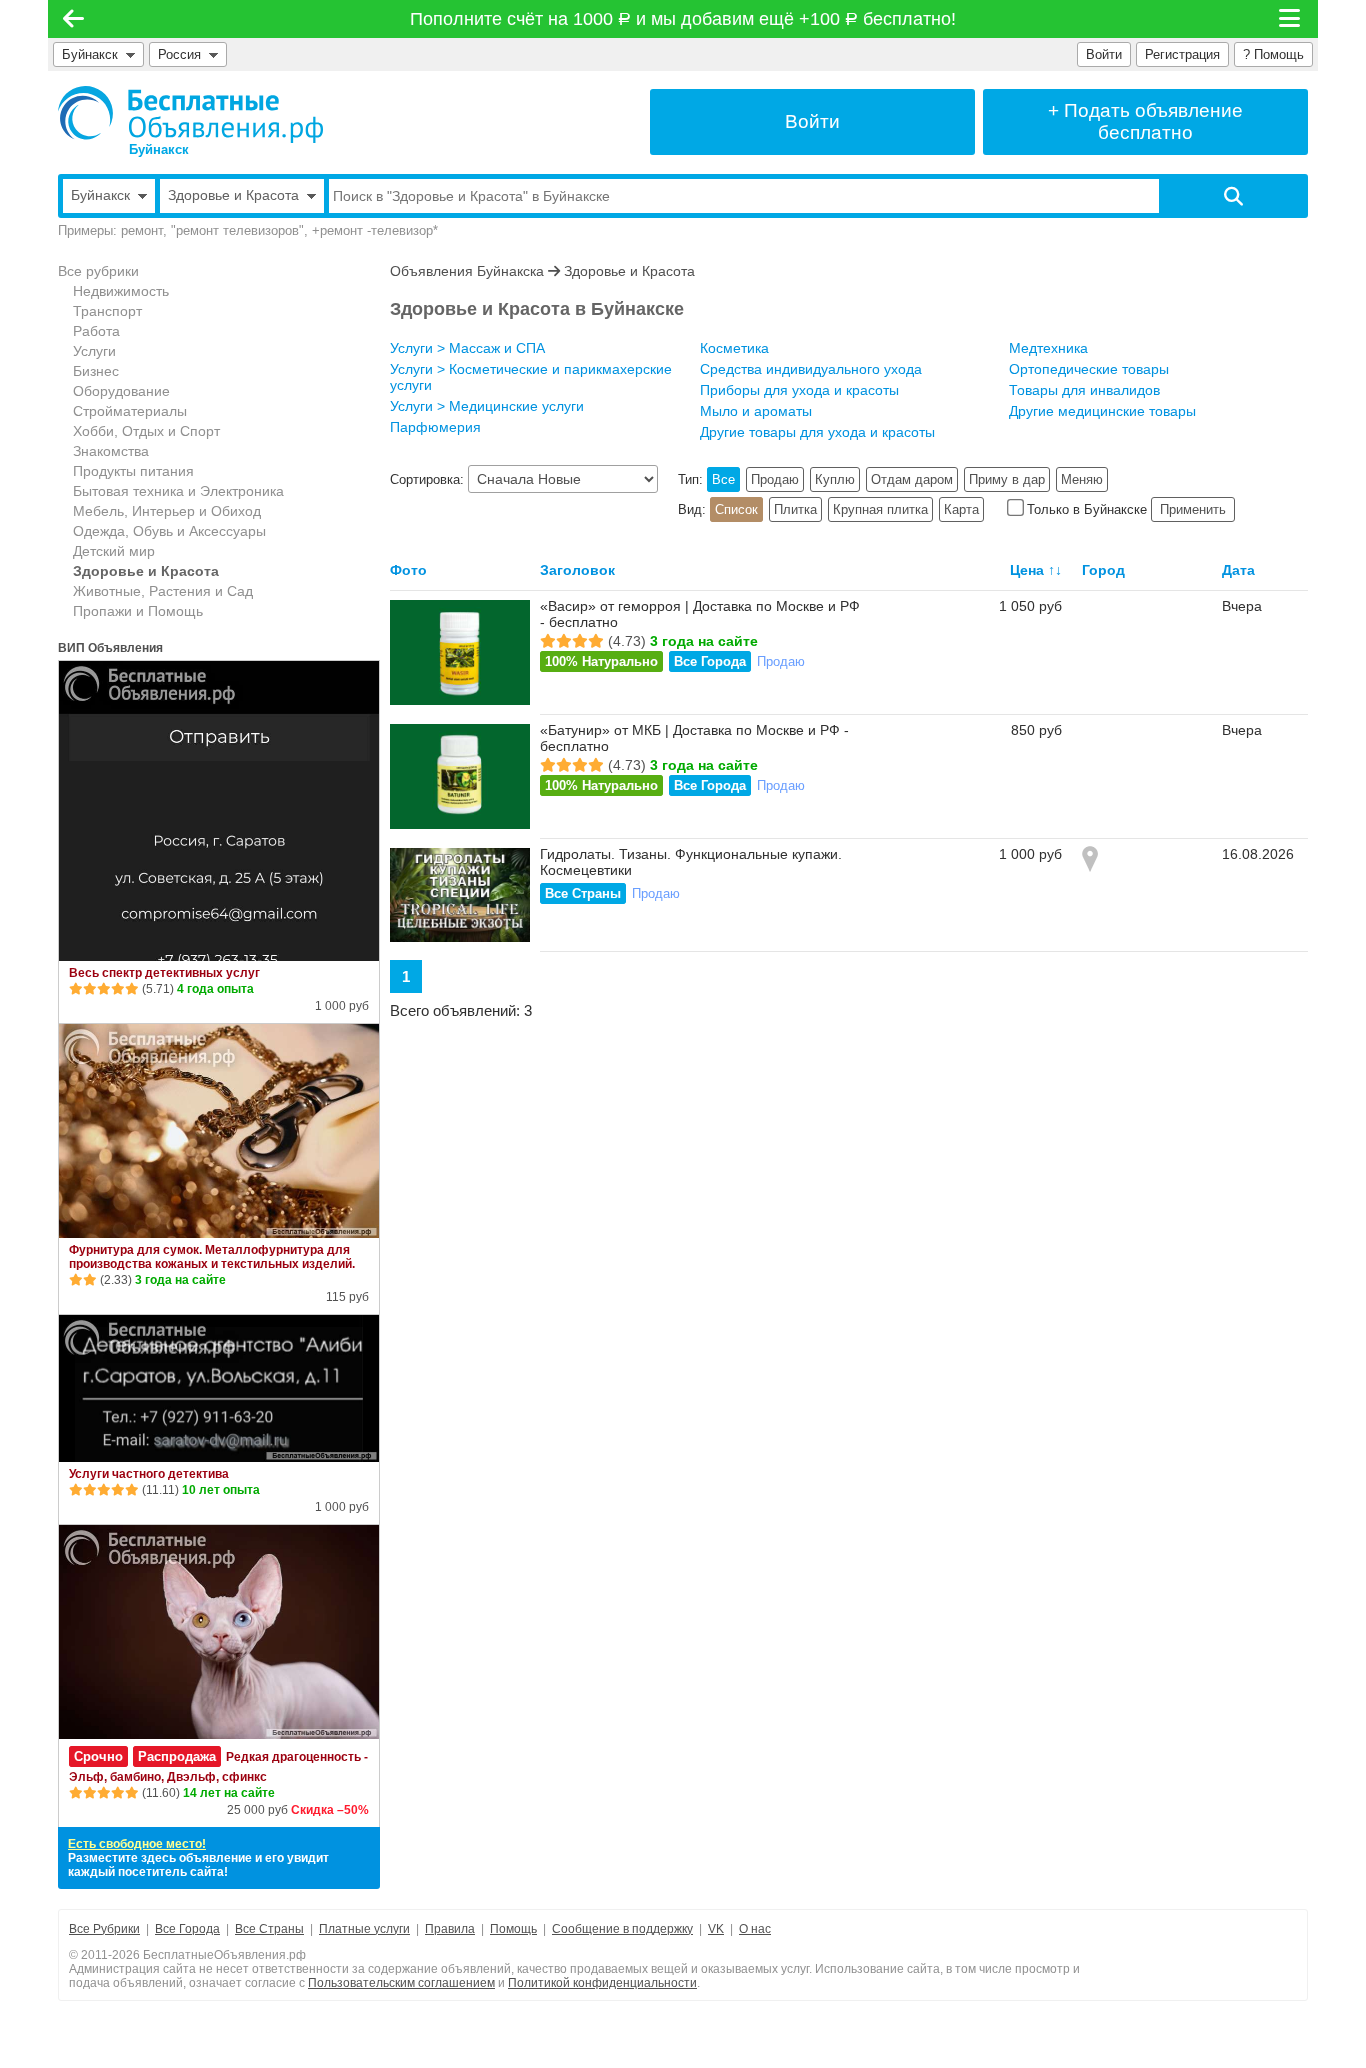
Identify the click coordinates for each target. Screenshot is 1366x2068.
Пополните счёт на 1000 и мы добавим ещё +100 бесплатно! (683, 19)
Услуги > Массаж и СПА (467, 348)
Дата (1238, 570)
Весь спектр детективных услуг (164, 973)
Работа (96, 331)
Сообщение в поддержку (622, 1929)
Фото (408, 570)
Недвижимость (121, 291)
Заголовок (577, 570)
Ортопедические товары (1089, 369)
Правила (450, 1929)
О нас (755, 1929)
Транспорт (107, 311)
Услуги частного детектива (149, 1474)
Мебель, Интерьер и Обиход (167, 511)
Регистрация (1182, 54)
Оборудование (121, 391)
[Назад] (73, 19)
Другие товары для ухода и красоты (817, 432)
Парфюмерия (435, 427)
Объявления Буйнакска (467, 271)
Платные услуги (364, 1929)
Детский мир (114, 551)
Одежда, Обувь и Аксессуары (169, 531)
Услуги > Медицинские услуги (487, 406)
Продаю (775, 479)
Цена (1027, 570)
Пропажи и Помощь (138, 611)
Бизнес (96, 371)
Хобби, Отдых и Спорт (146, 431)
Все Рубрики (104, 1929)
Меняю (1082, 479)
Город (1103, 570)
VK (716, 1929)
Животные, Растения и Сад (163, 591)
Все (723, 479)
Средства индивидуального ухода (811, 369)
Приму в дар (1007, 479)
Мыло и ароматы (756, 411)
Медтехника (1048, 348)
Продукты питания (133, 471)
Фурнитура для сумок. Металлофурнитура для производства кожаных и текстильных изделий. (212, 1257)
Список (736, 509)
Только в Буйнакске (1087, 509)
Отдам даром (912, 479)
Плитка (795, 509)
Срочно (98, 1756)
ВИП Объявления (110, 648)
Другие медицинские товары (1102, 411)
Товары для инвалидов (1084, 390)
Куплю (835, 479)
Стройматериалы (130, 411)
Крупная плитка (880, 509)
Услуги (94, 351)
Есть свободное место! (137, 1844)
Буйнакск (90, 54)
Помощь (513, 1929)
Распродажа (177, 1756)
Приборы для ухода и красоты (799, 390)
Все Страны (583, 893)
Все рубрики (98, 271)
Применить (1193, 509)
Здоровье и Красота (146, 571)
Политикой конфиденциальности (602, 1983)
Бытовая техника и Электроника (178, 491)
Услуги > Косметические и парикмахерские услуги (531, 377)
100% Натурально (601, 661)
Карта (961, 509)
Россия (183, 54)
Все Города (710, 661)
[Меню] (1291, 19)
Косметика (734, 348)
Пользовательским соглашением (401, 1983)
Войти (1104, 54)
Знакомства (111, 451)
